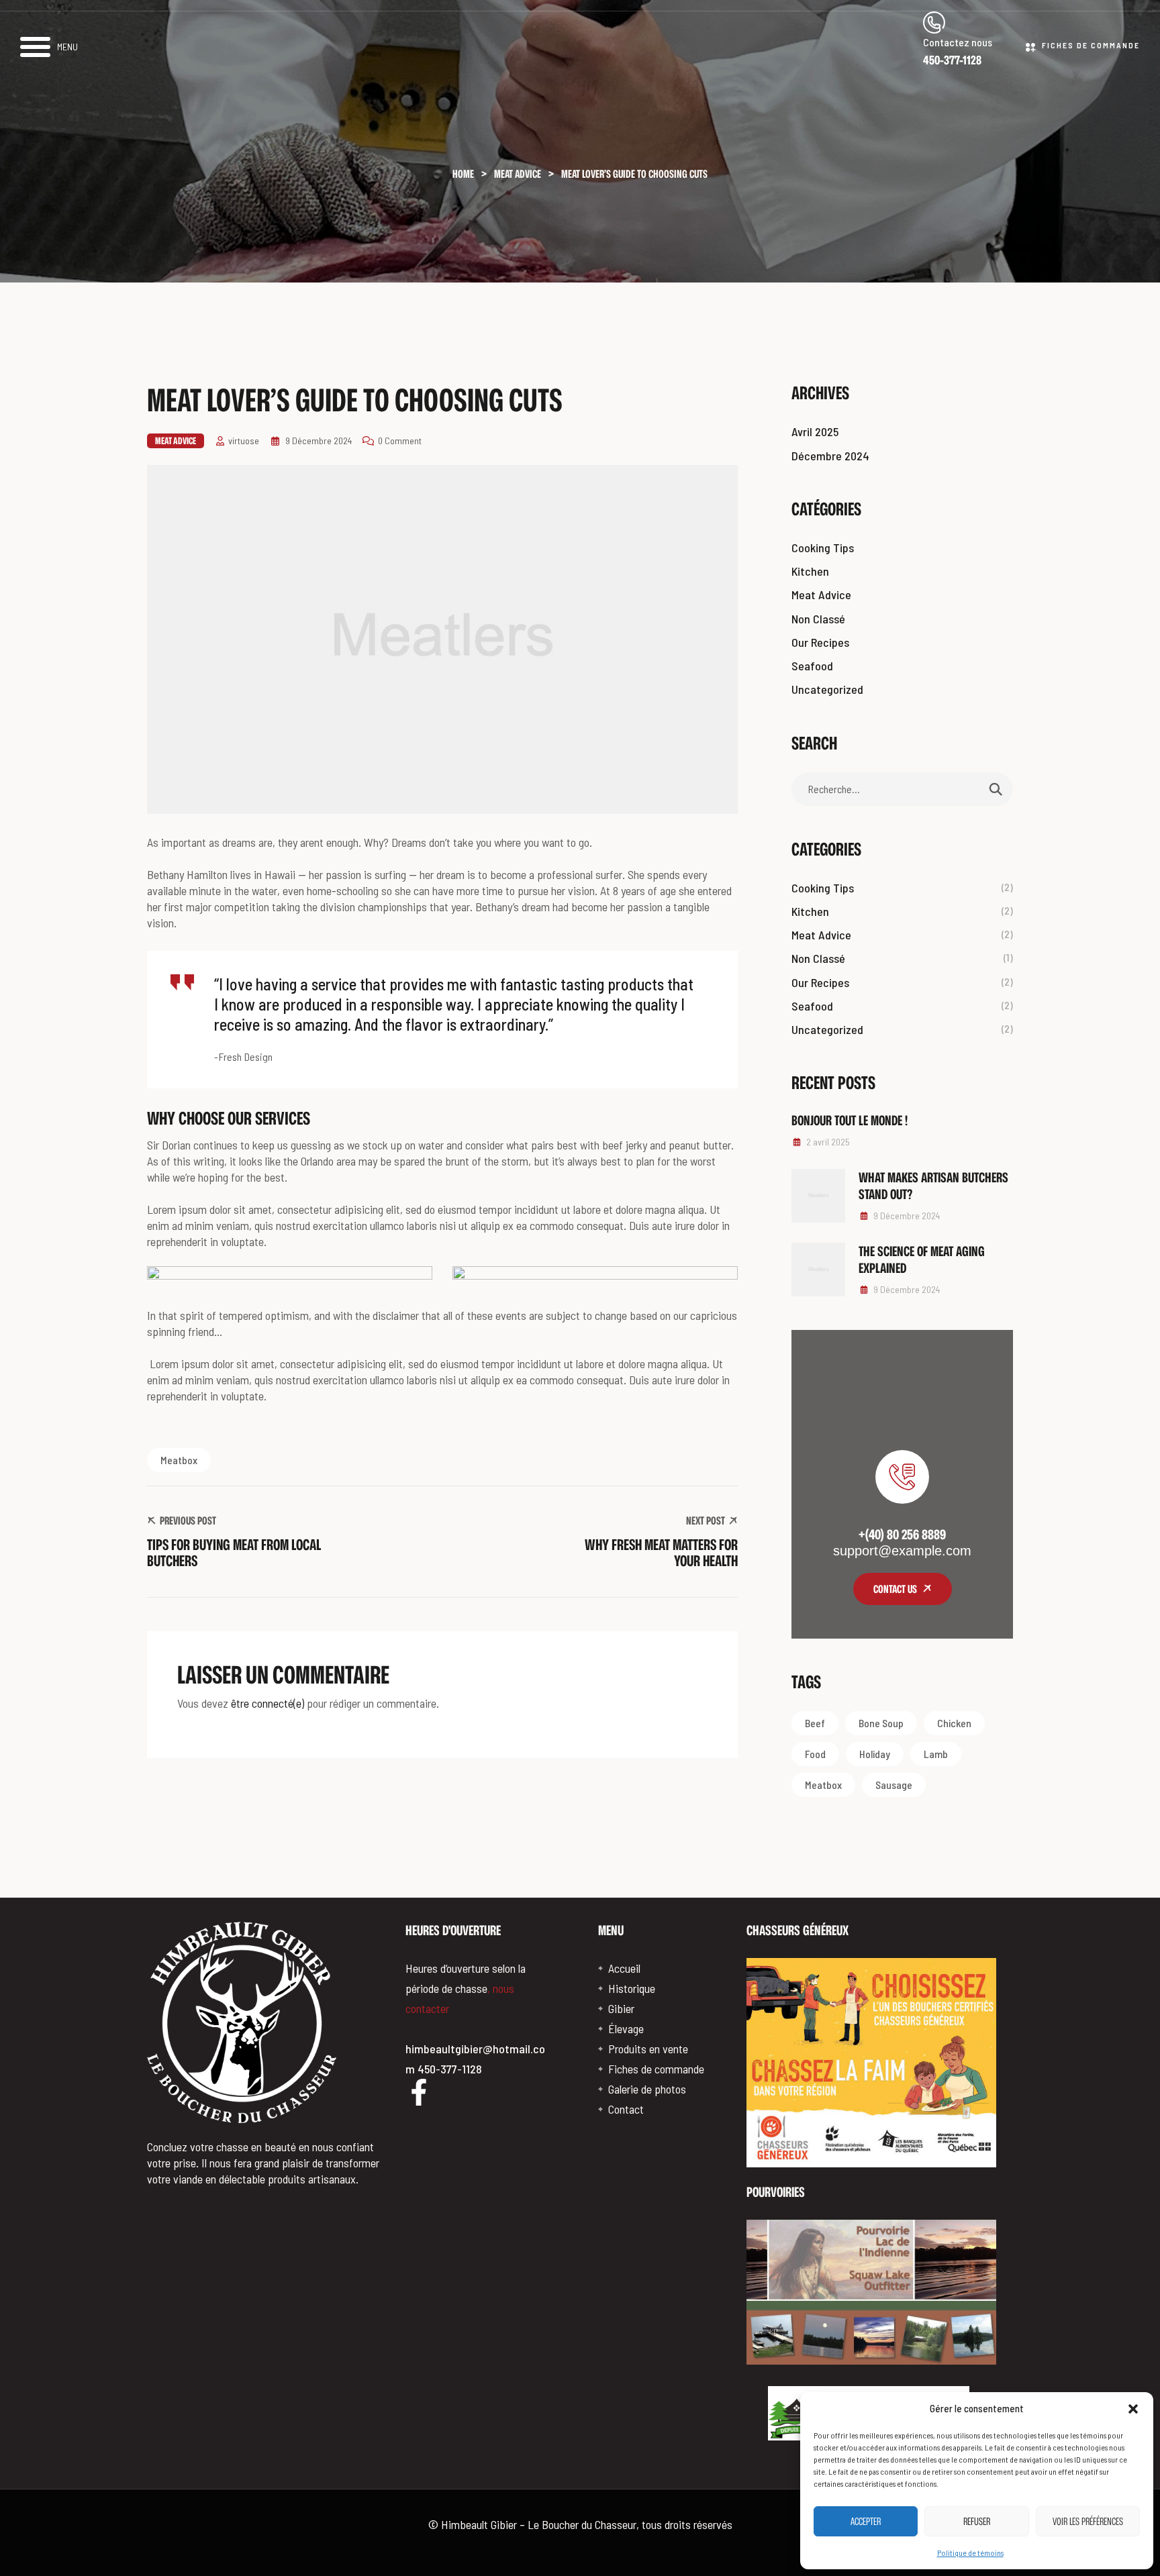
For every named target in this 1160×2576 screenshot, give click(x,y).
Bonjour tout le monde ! (850, 1120)
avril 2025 (815, 431)
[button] (1133, 2409)
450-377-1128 (952, 60)
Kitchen (810, 571)
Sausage (894, 1785)
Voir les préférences (1088, 2521)
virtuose (244, 441)
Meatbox (179, 1460)
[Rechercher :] (902, 788)
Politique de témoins (970, 2553)
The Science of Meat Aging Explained (922, 1259)
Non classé (818, 619)
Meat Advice (176, 441)
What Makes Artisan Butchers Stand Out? (933, 1185)
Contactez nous (958, 42)
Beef (815, 1723)
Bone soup (881, 1723)
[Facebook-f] (419, 2092)
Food (815, 1754)
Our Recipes (820, 642)
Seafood (812, 666)
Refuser (977, 2521)
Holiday (875, 1754)
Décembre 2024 (830, 456)
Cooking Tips (823, 548)
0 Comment (400, 441)
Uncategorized (827, 689)
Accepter (866, 2521)
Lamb (936, 1754)
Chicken (954, 1723)
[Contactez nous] (934, 22)
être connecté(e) (268, 1703)
